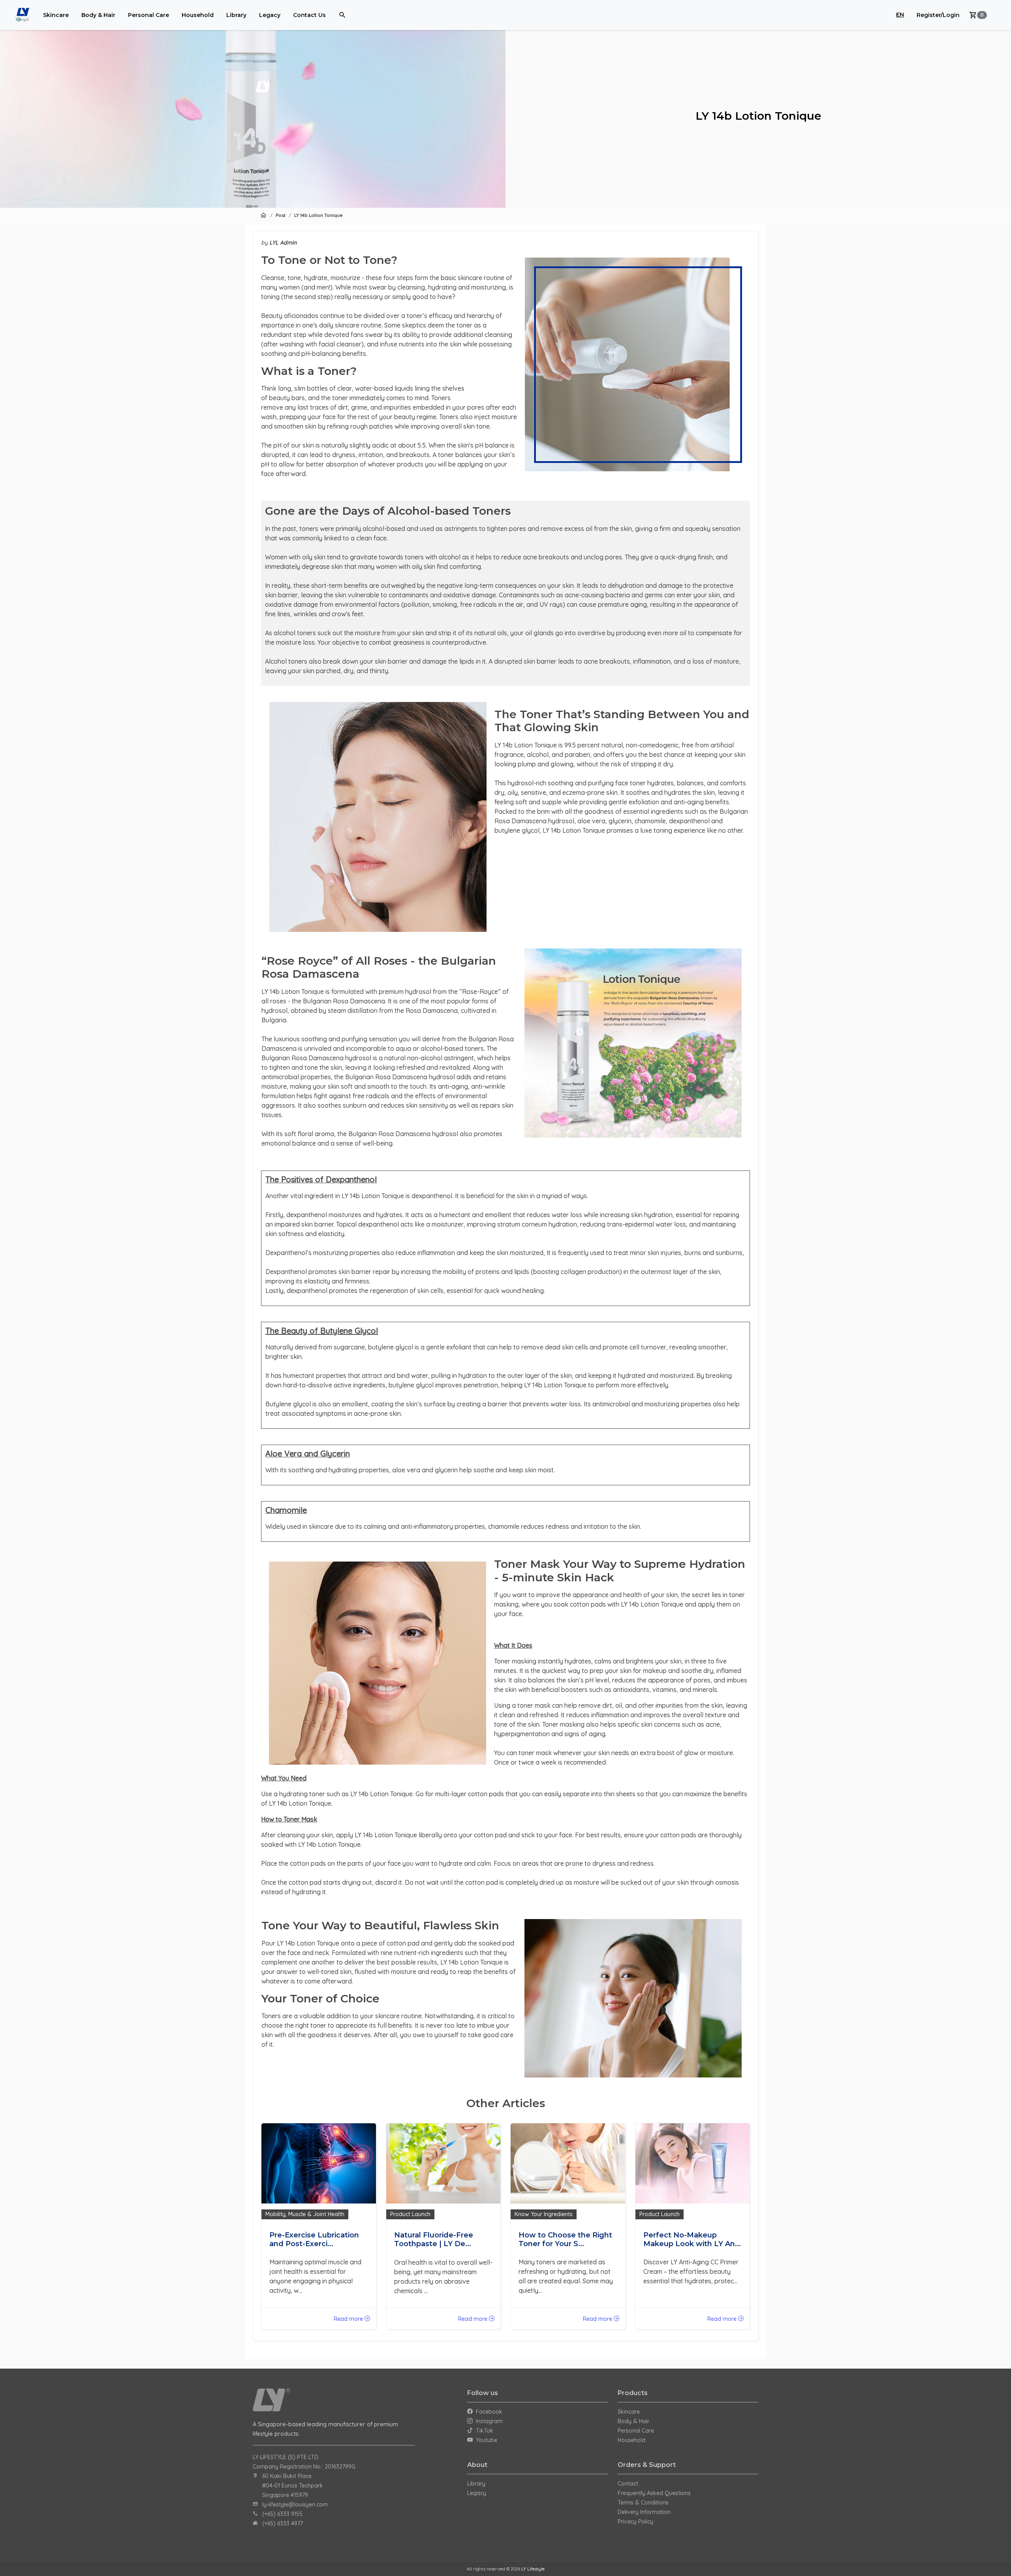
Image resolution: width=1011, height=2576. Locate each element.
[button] (978, 15)
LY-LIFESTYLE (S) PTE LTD (286, 2457)
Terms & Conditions (643, 2503)
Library (236, 15)
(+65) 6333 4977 (283, 2523)
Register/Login (938, 15)
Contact (628, 2484)
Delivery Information (644, 2512)
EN (900, 15)
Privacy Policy (635, 2521)
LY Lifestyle (533, 2569)
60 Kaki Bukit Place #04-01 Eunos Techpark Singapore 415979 (293, 2486)
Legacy (270, 15)
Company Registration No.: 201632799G (304, 2467)
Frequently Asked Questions (654, 2493)
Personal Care (148, 15)
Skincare (56, 15)
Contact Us (309, 15)
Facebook (488, 2412)
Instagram (488, 2421)
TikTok (483, 2431)
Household (198, 15)
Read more (349, 2319)
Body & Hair (98, 15)
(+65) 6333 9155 (282, 2514)
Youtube (485, 2440)
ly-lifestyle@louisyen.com (295, 2504)
